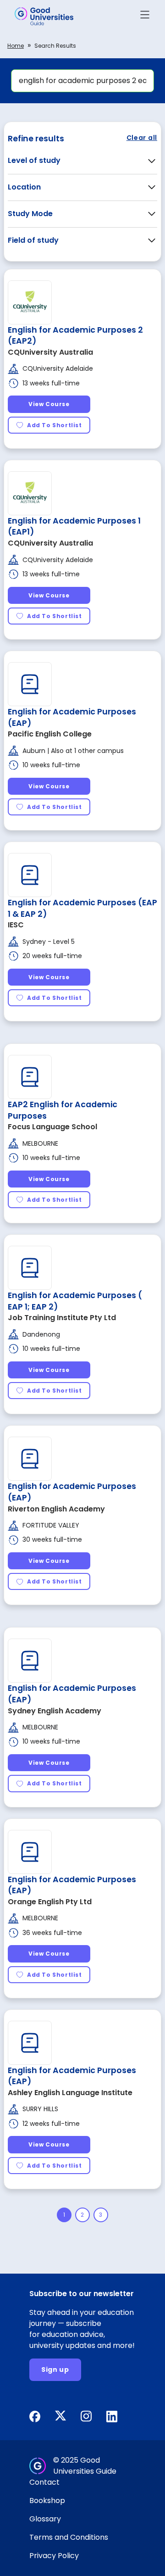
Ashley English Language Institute (70, 2093)
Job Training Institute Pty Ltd (62, 1318)
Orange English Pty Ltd (50, 1902)
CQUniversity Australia (50, 352)
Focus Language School (52, 1127)
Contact (44, 2482)
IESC (16, 925)
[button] (145, 16)
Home (16, 46)
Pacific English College (50, 734)
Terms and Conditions (69, 2537)
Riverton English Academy (56, 1509)
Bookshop (47, 2501)
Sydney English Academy (55, 1711)
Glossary (45, 2519)
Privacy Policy (54, 2556)
